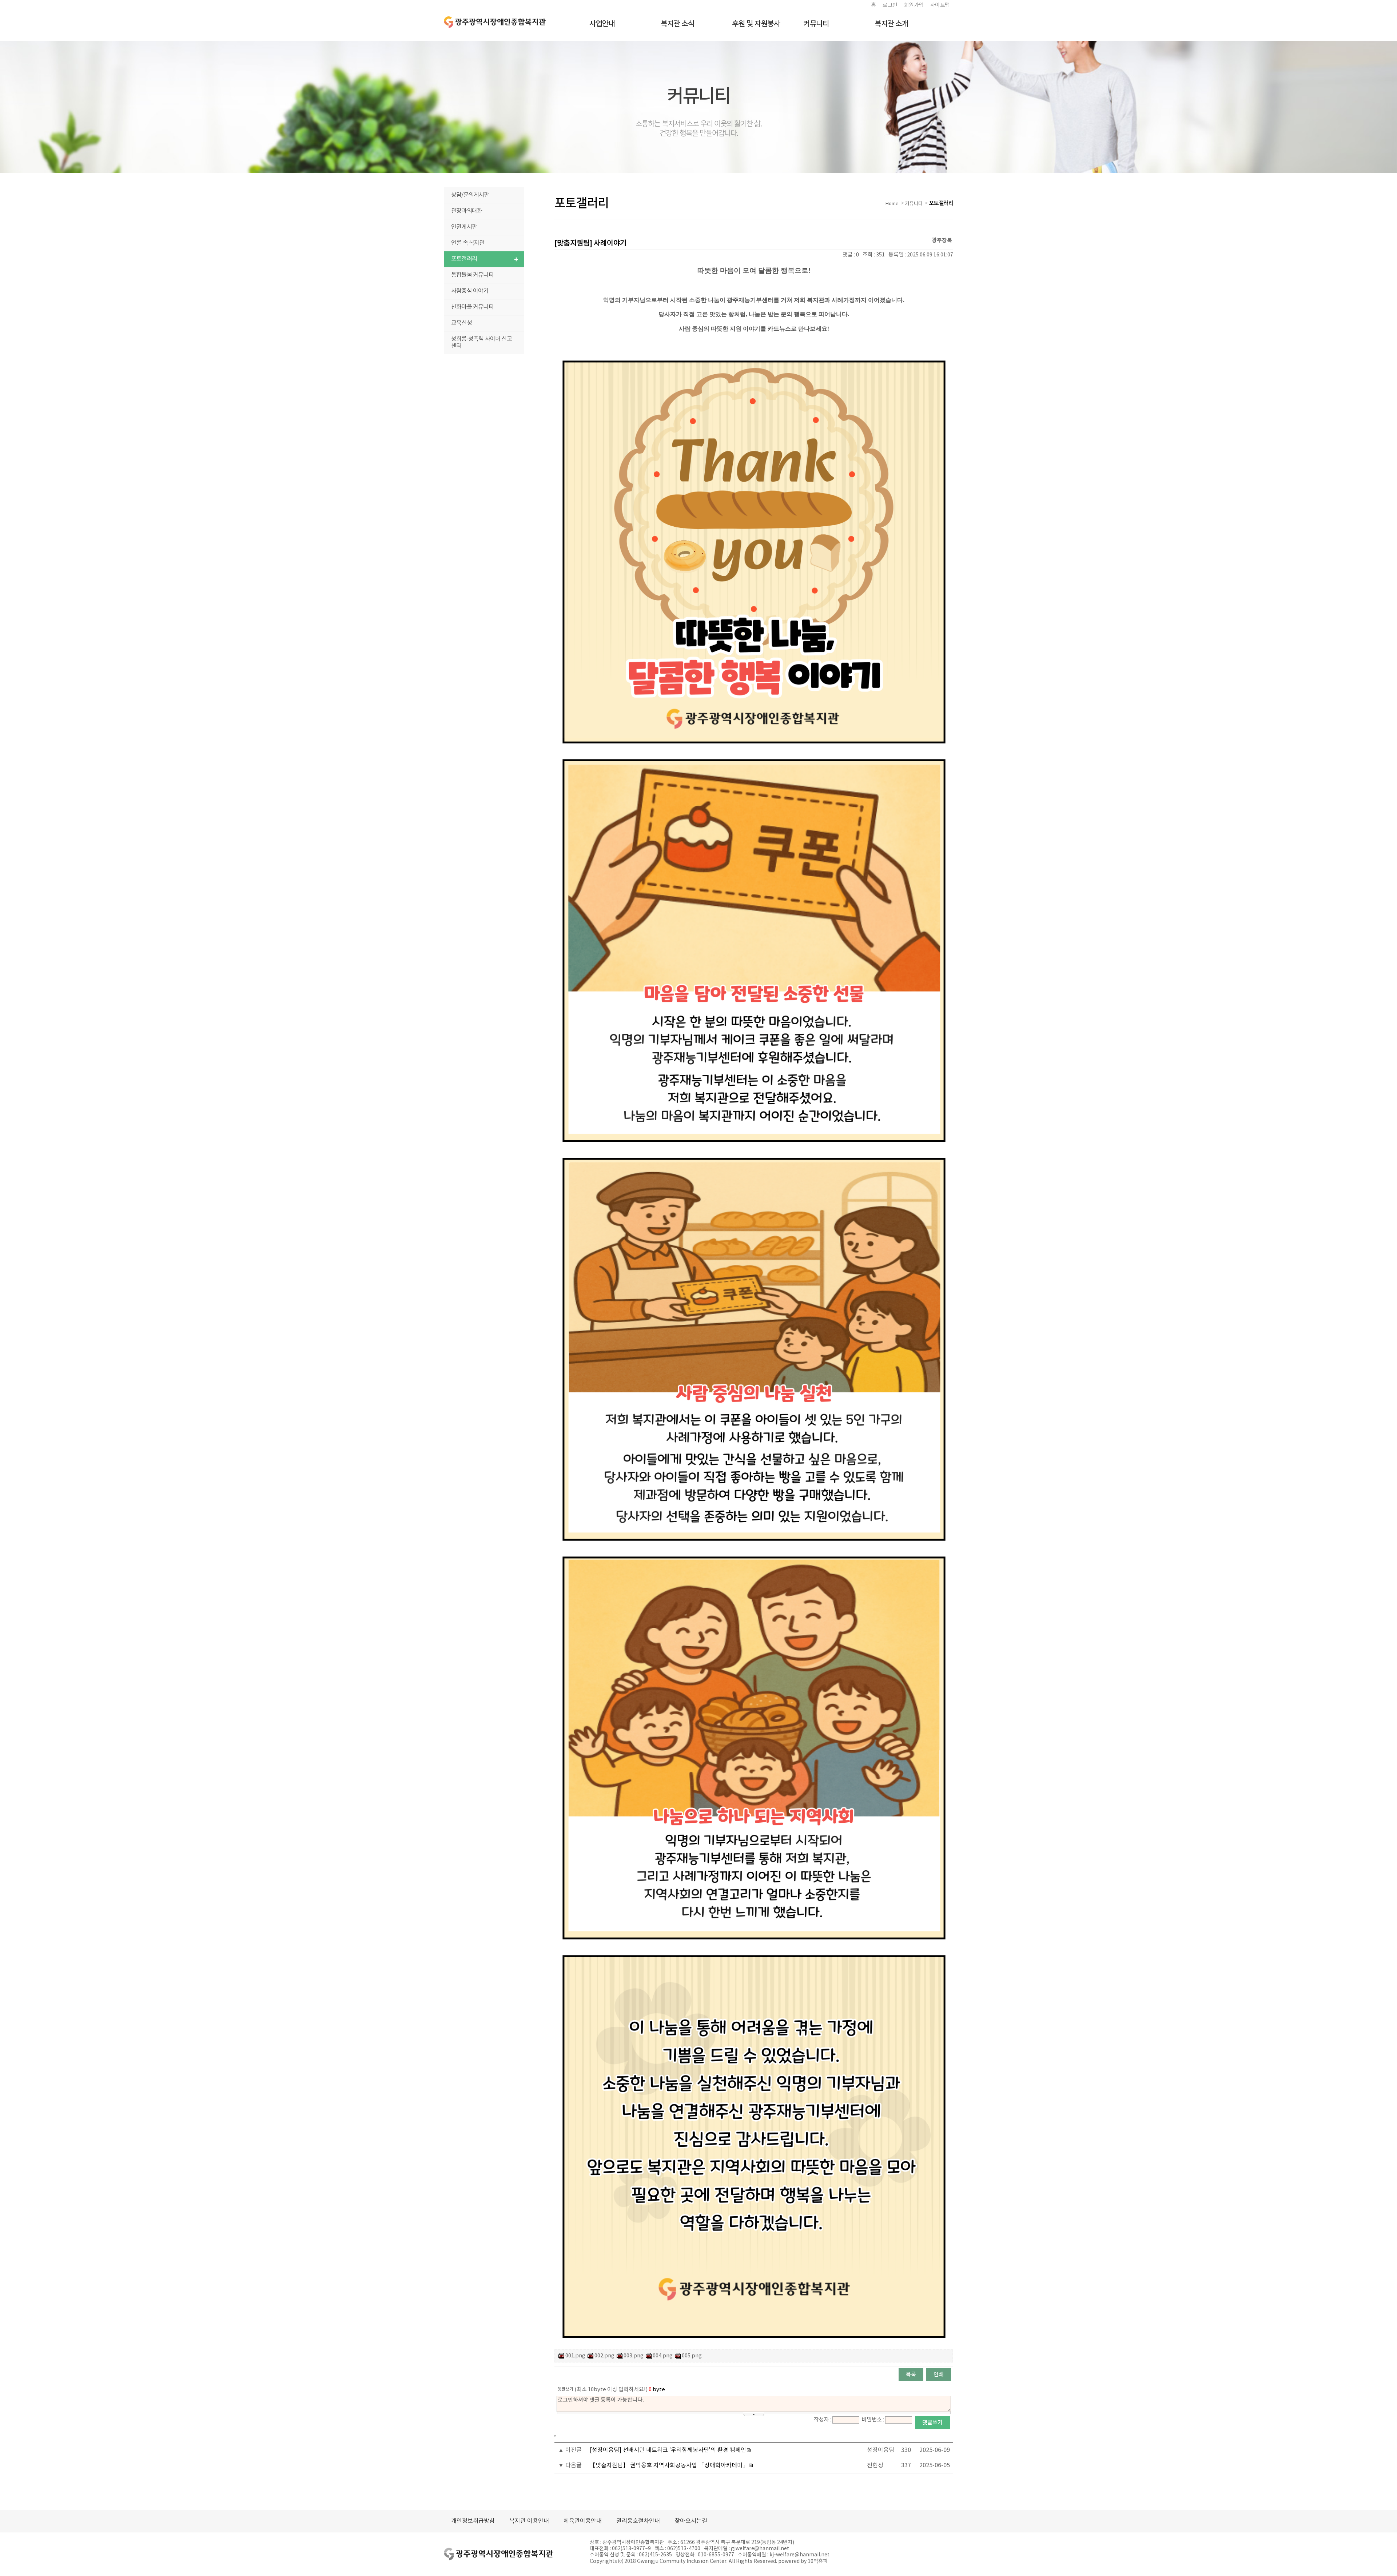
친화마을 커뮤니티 (472, 307)
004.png (663, 2356)
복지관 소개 (891, 24)
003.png (634, 2356)
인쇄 (939, 2375)
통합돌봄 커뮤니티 (472, 275)
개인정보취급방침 (473, 2521)
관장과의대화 (467, 211)
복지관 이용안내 (529, 2521)
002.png (604, 2356)
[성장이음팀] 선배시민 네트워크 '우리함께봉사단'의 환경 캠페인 (668, 2450)
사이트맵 (940, 5)
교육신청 (461, 323)
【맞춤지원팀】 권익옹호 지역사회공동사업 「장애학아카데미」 (669, 2465)
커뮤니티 (816, 24)
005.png (692, 2356)
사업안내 (602, 24)
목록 (911, 2375)
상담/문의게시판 (470, 195)
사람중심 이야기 (470, 291)
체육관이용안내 (583, 2521)
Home (892, 204)
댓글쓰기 (932, 2423)
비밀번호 (872, 2420)
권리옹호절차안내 (638, 2521)
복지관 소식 (678, 24)
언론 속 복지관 (468, 243)
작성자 (821, 2420)
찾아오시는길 (691, 2521)
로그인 (890, 5)
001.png (575, 2356)
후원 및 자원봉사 (756, 24)
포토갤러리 (464, 259)
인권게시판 (464, 227)
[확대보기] (754, 356)
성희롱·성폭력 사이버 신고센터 (481, 342)
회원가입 (914, 5)
